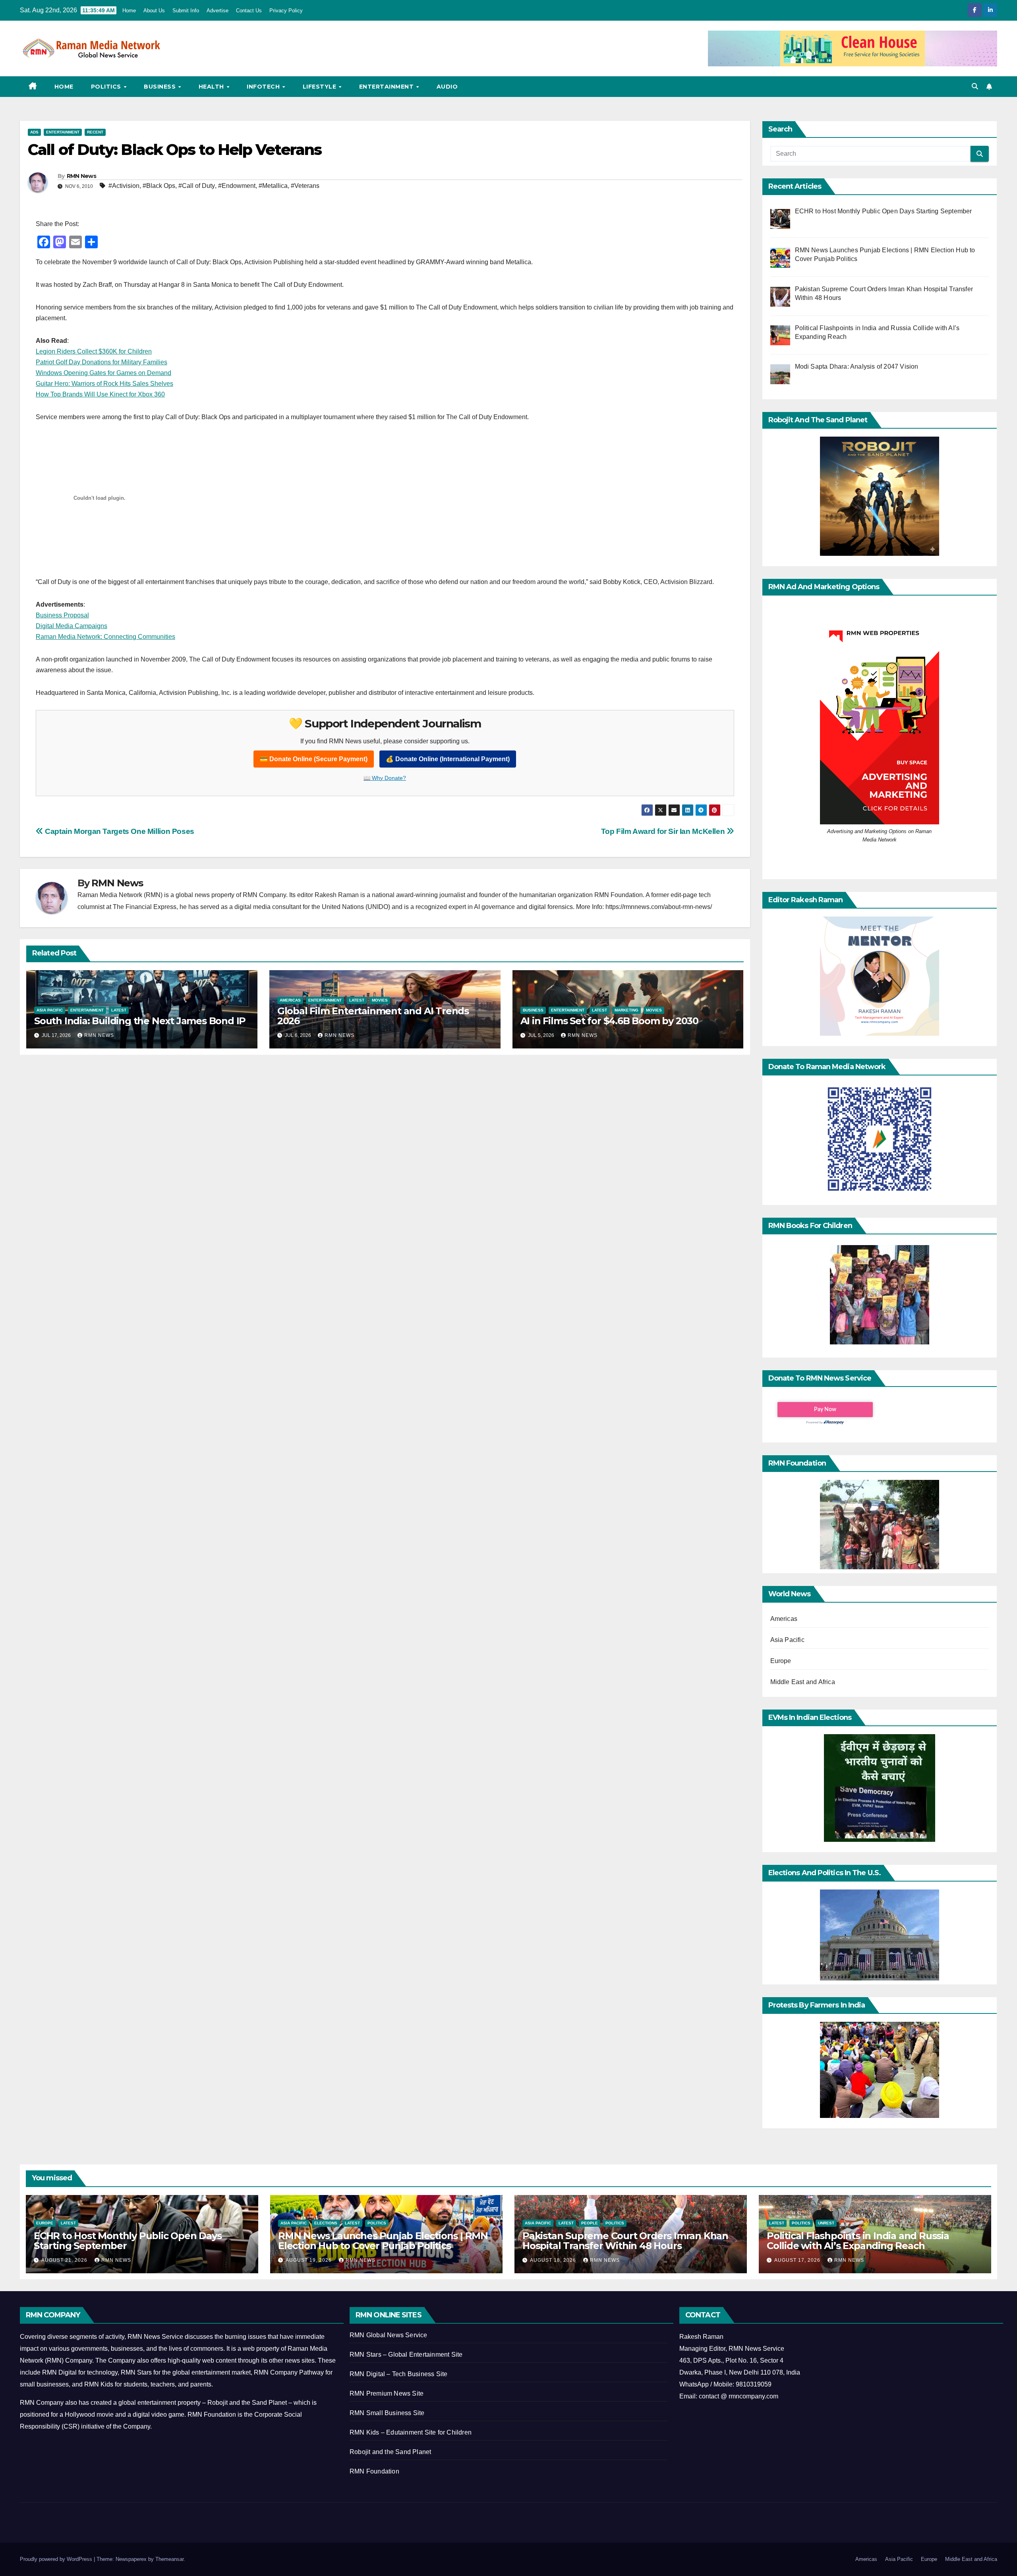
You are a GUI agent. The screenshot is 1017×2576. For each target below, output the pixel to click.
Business (161, 87)
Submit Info (186, 11)
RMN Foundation (374, 2471)
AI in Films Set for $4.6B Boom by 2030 (609, 1021)
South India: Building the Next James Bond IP (140, 1021)
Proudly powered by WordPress (57, 2559)
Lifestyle (320, 87)
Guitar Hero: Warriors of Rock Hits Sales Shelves (104, 384)
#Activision (124, 186)
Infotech (264, 87)
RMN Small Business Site (387, 2413)
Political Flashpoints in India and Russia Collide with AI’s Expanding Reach (858, 2241)
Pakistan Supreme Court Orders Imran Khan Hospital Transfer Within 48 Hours (625, 2241)
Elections (326, 2223)
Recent (95, 132)
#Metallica (273, 186)
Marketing (626, 1010)
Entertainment (387, 87)
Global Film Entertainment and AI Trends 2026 (373, 1016)
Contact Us (249, 11)
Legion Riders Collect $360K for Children (94, 351)
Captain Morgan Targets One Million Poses (119, 831)
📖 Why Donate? (385, 778)
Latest (119, 1010)
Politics (107, 87)
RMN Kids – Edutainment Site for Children (411, 2432)
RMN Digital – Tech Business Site (398, 2374)
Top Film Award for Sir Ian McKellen (664, 831)
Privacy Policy (286, 11)
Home (129, 11)
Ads (34, 132)
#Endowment (237, 186)
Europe (781, 1661)
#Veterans (305, 186)
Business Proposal (62, 615)
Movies (380, 1000)
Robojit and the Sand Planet (390, 2452)
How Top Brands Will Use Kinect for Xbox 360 (100, 394)
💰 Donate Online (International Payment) (448, 759)
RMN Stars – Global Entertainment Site (406, 2355)
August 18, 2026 (554, 2260)
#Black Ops (159, 186)
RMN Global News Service (389, 2335)
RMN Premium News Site (387, 2393)
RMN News (81, 176)
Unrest (826, 2223)
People (590, 2223)
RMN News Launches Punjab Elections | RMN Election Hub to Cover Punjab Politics (383, 2241)
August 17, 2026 (798, 2260)
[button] (975, 86)
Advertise (218, 11)
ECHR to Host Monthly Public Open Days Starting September (128, 2241)
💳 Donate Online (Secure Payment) (314, 759)
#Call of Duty (197, 186)
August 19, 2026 (309, 2260)
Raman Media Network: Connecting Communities (105, 637)
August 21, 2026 (65, 2260)
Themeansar (169, 2559)
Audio (447, 87)
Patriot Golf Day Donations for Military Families (102, 362)
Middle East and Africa (803, 1682)
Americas (290, 1000)
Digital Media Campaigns (72, 626)
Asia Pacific (50, 1010)
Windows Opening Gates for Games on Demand (103, 373)
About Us (154, 11)
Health (212, 87)
